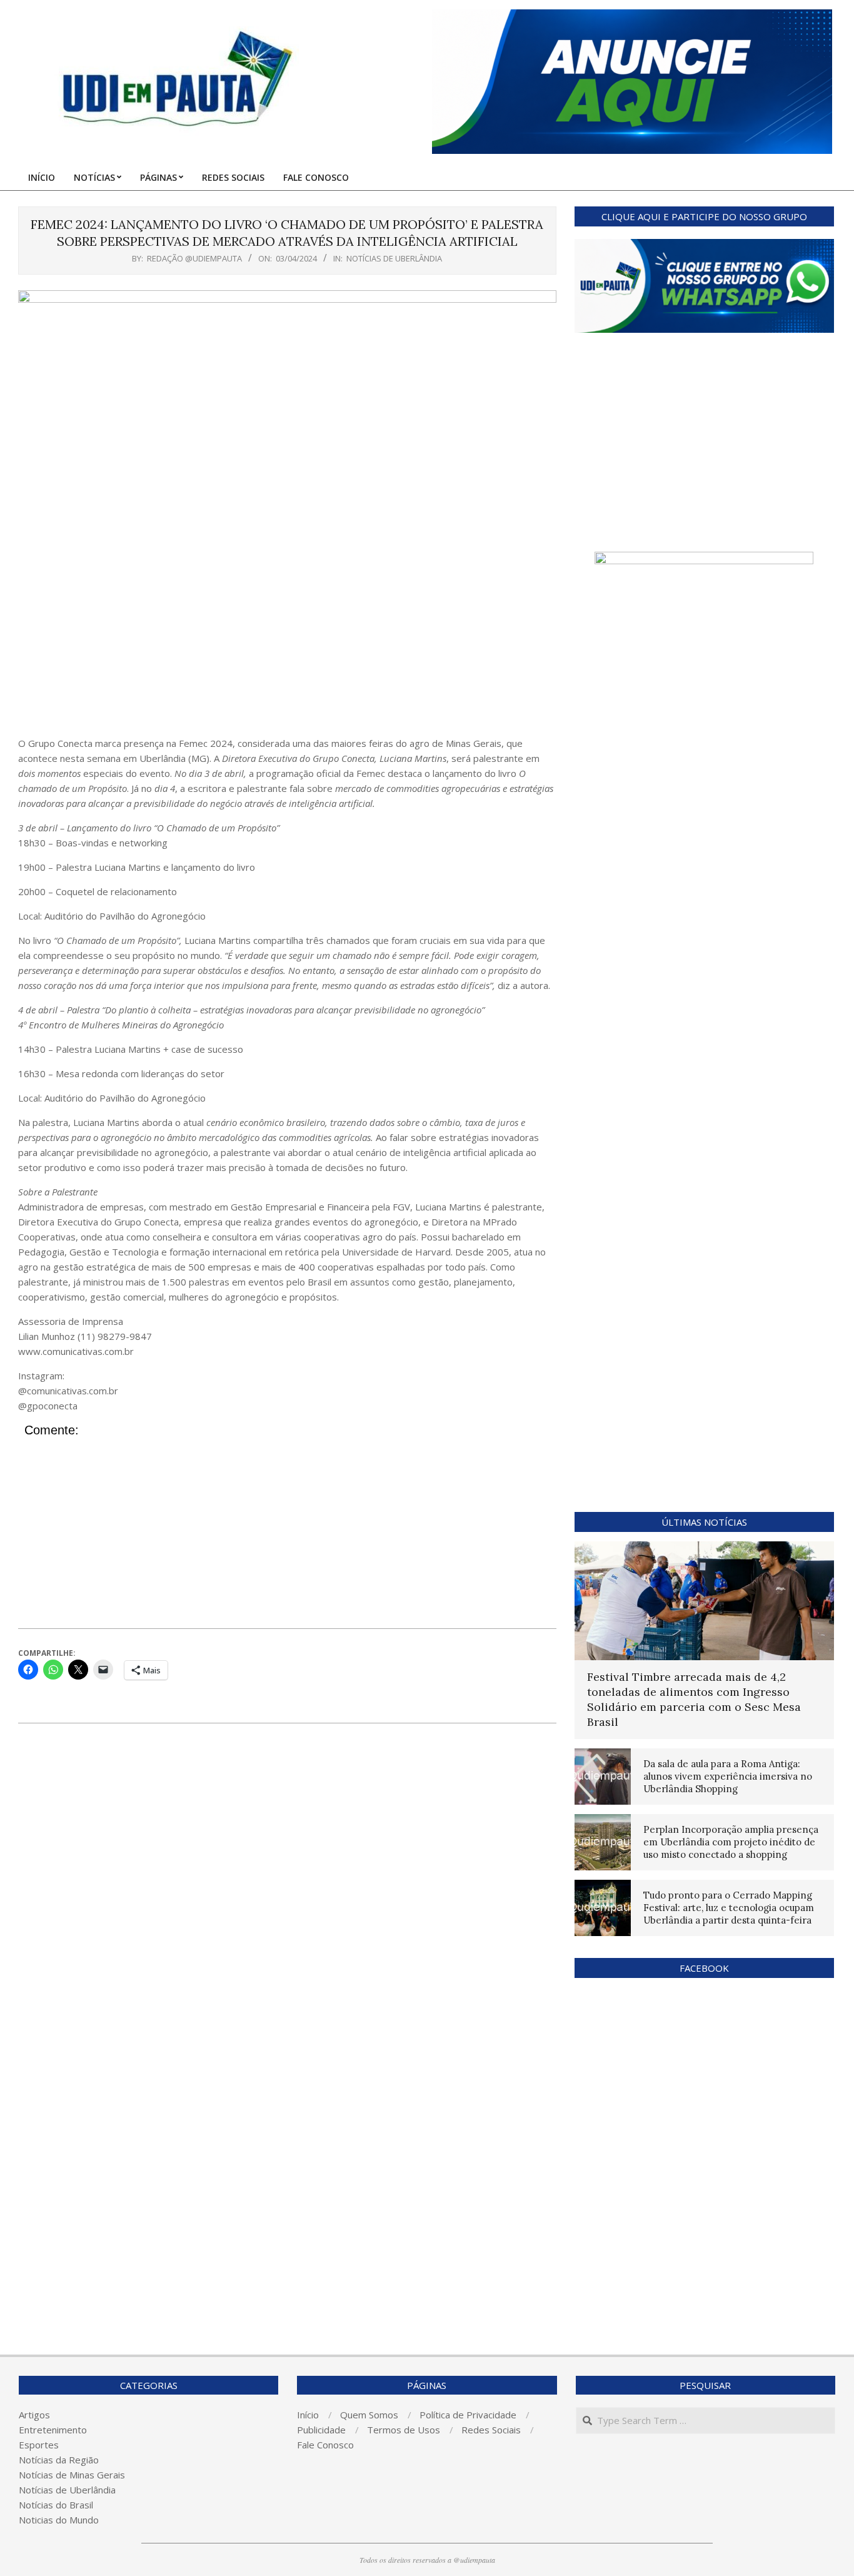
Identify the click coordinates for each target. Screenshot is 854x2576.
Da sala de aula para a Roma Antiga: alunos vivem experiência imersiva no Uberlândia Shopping (728, 1776)
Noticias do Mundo (59, 2520)
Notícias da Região (59, 2460)
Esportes (39, 2445)
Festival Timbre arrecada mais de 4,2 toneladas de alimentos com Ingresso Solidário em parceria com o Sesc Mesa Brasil (694, 1699)
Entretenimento (53, 2430)
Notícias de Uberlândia (394, 258)
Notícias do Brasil (56, 2505)
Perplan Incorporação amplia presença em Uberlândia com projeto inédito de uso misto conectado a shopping (731, 1842)
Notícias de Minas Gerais (72, 2475)
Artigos (34, 2415)
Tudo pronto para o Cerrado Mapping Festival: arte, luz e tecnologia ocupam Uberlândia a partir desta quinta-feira (729, 1908)
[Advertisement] (287, 642)
